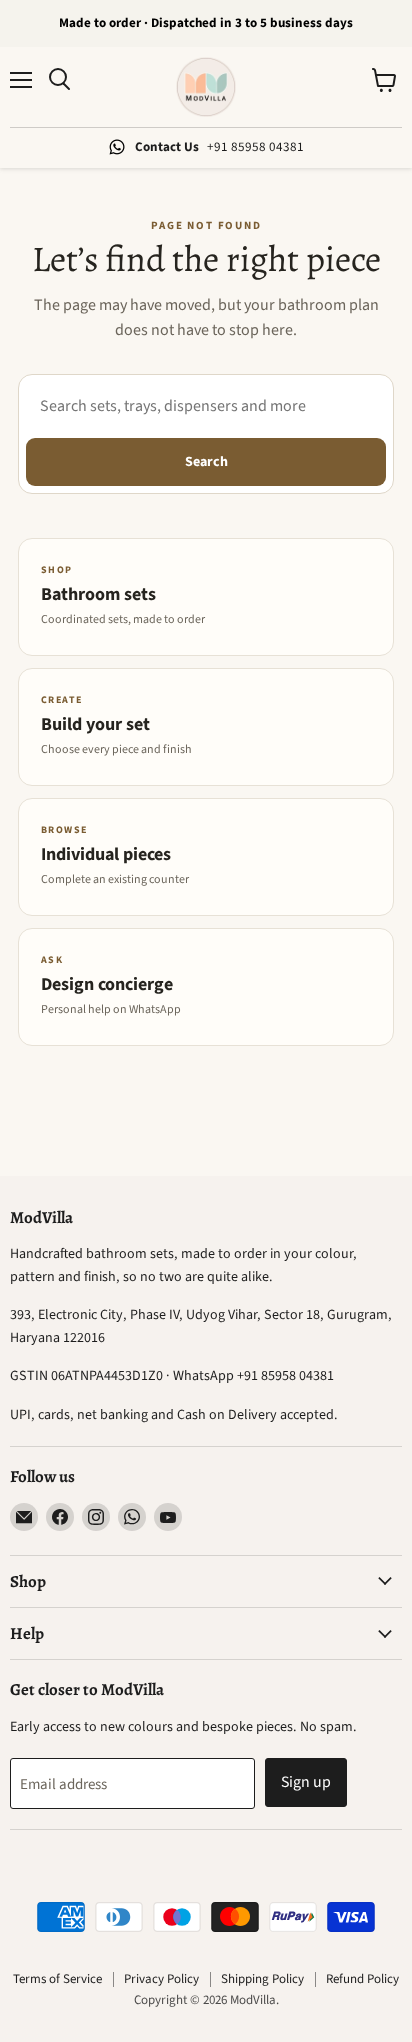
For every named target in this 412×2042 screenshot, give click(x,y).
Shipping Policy (262, 1979)
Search (206, 462)
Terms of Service (57, 1979)
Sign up (306, 1782)
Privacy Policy (161, 1979)
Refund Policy (362, 1979)
